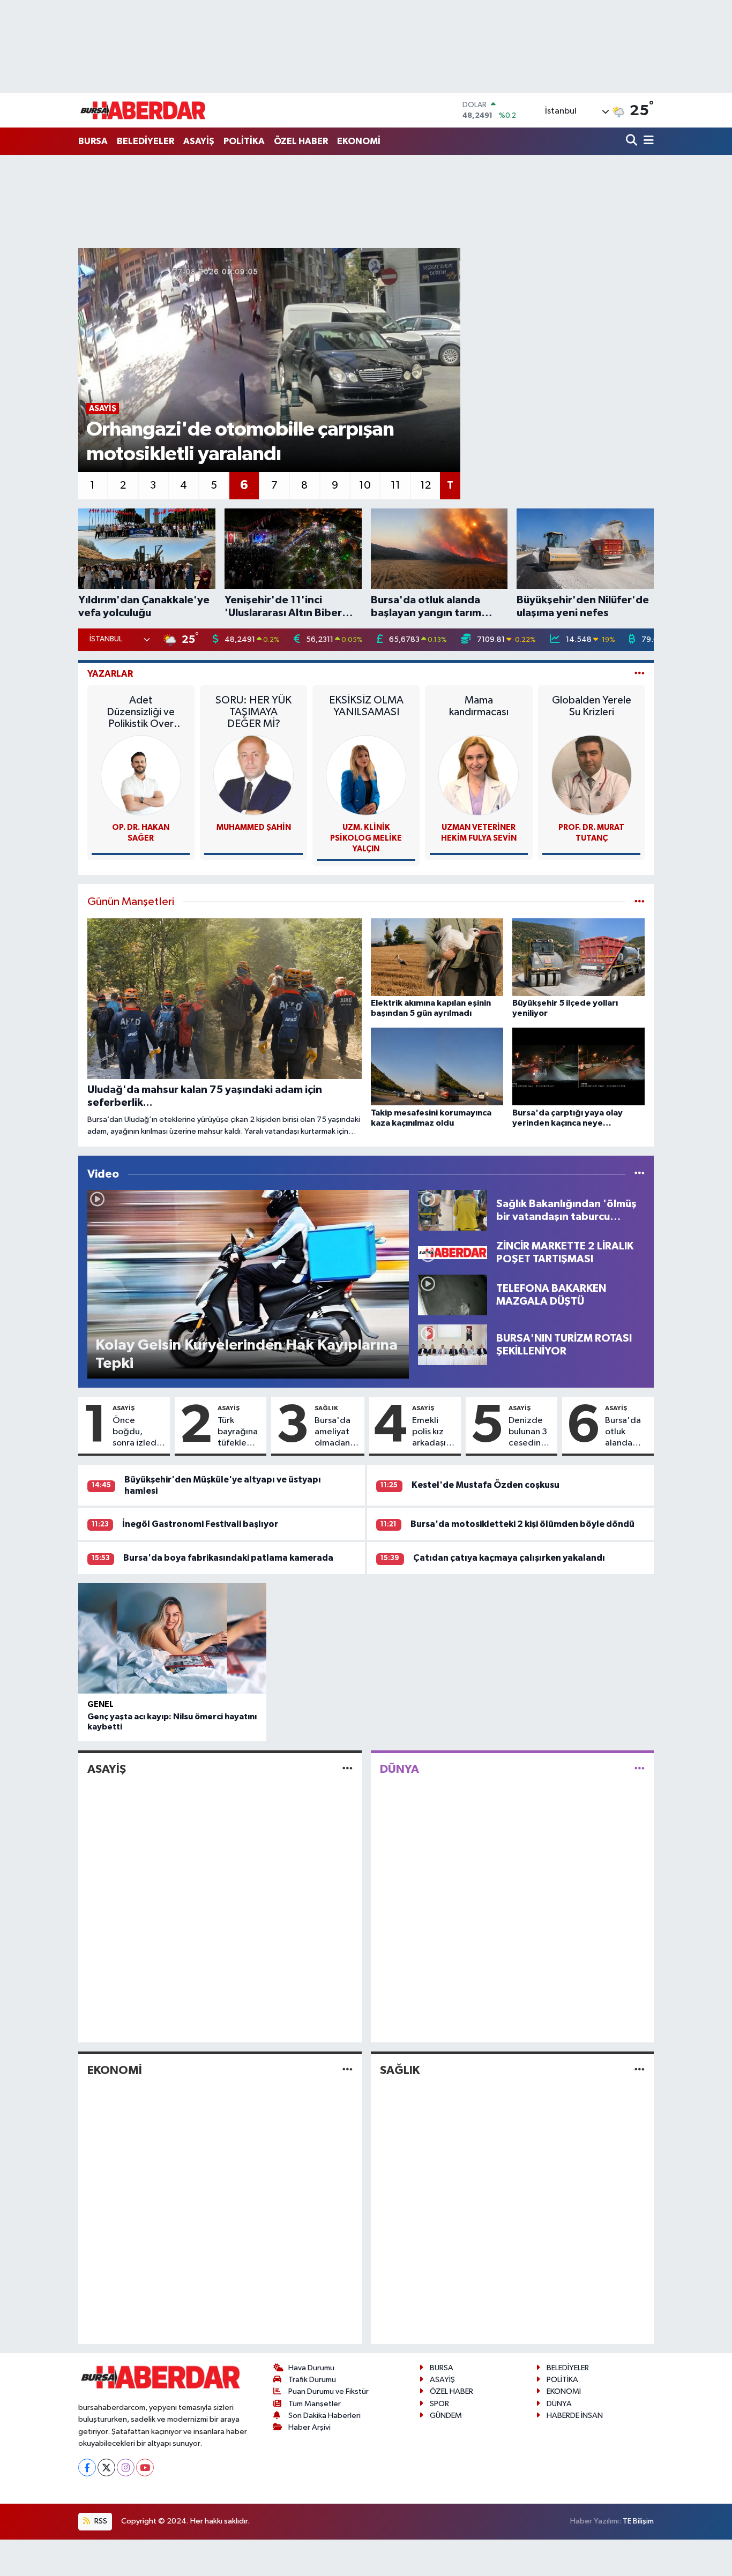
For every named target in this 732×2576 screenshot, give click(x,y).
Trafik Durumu (312, 2380)
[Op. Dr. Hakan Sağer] (141, 775)
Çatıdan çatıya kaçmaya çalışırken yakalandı (509, 1558)
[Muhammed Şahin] (253, 775)
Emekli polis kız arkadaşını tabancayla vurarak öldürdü (434, 1433)
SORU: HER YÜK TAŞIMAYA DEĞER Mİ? (253, 712)
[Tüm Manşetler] (640, 902)
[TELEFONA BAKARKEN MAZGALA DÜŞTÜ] (453, 1295)
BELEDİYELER (145, 141)
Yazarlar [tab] (110, 674)
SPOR (439, 2404)
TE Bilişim (638, 2521)
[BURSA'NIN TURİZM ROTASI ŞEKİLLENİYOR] (453, 1345)
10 (365, 485)
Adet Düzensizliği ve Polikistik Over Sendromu (141, 712)
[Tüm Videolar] (640, 1174)
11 (395, 485)
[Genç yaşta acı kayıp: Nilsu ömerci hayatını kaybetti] (172, 1638)
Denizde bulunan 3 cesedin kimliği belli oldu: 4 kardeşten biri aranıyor (529, 1433)
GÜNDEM (446, 2416)
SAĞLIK (326, 1408)
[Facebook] (87, 2468)
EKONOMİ (359, 141)
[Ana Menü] (647, 141)
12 (425, 485)
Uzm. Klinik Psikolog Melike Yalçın (366, 838)
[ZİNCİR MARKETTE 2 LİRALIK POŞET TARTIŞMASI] (453, 1252)
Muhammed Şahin (254, 828)
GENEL (100, 1705)
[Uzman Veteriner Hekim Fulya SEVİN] (479, 775)
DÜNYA (399, 1769)
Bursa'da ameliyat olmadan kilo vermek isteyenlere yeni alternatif (337, 1433)
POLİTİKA (244, 141)
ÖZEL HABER (301, 141)
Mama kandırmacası (479, 706)
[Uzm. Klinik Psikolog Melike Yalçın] (366, 775)
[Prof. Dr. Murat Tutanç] (592, 775)
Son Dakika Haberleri (324, 2416)
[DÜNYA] (640, 1769)
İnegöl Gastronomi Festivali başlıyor (200, 1524)
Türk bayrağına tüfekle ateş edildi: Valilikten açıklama (238, 1433)
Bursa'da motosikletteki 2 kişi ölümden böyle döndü (522, 1524)
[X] (106, 2468)
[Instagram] (126, 2468)
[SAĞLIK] (640, 2070)
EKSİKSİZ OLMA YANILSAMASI (366, 706)
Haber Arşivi (309, 2427)
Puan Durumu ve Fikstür (328, 2391)
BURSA (93, 141)
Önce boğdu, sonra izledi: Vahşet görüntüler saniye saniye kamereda (139, 1433)
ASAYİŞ (199, 141)
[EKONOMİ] (348, 2070)
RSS (100, 2521)
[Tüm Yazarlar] (640, 674)
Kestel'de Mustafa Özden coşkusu (485, 1485)
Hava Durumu (311, 2368)
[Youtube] (145, 2468)
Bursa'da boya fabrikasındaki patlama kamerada (228, 1558)
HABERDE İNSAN (575, 2416)
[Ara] (633, 141)
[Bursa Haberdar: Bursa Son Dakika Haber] (143, 110)
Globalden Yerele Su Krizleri (592, 706)
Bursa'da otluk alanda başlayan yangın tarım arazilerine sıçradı (626, 1433)
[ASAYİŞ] (348, 1769)
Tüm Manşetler (315, 2404)
